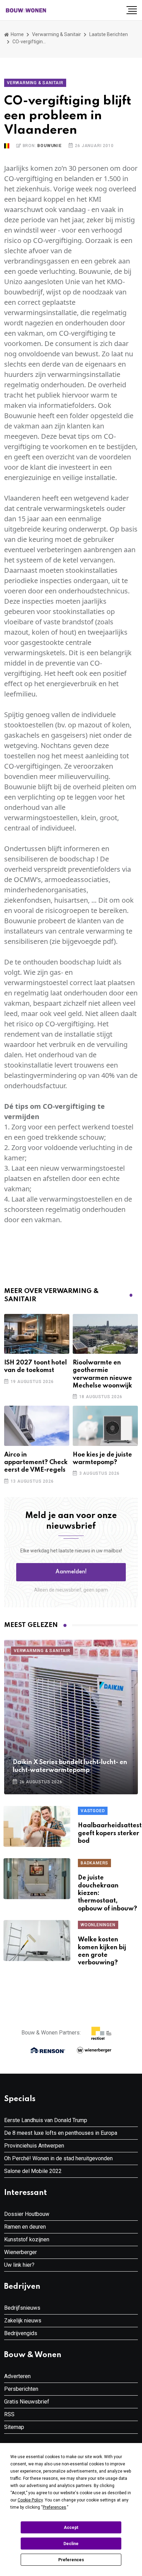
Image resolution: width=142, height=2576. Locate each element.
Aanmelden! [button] (71, 1572)
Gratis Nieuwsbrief (27, 2402)
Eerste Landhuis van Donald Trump (46, 2120)
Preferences (71, 2560)
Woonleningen (98, 1925)
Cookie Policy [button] (30, 2500)
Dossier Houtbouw (27, 2214)
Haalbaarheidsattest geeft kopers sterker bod (110, 1833)
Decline (71, 2544)
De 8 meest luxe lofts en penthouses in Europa (61, 2133)
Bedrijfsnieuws (22, 2308)
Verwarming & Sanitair (57, 34)
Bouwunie (49, 146)
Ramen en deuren (25, 2227)
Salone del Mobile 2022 (33, 2171)
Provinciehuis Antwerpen (34, 2146)
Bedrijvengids (21, 2333)
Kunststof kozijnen (27, 2239)
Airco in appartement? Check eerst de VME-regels (36, 1463)
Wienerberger (21, 2252)
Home (17, 34)
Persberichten (21, 2389)
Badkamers (94, 1863)
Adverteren (17, 2376)
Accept (71, 2528)
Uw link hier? (19, 2265)
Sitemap (14, 2427)
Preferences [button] (54, 2507)
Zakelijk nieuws (23, 2321)
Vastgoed (93, 1811)
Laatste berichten (109, 34)
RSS (9, 2414)
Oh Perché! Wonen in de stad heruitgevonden (58, 2158)
